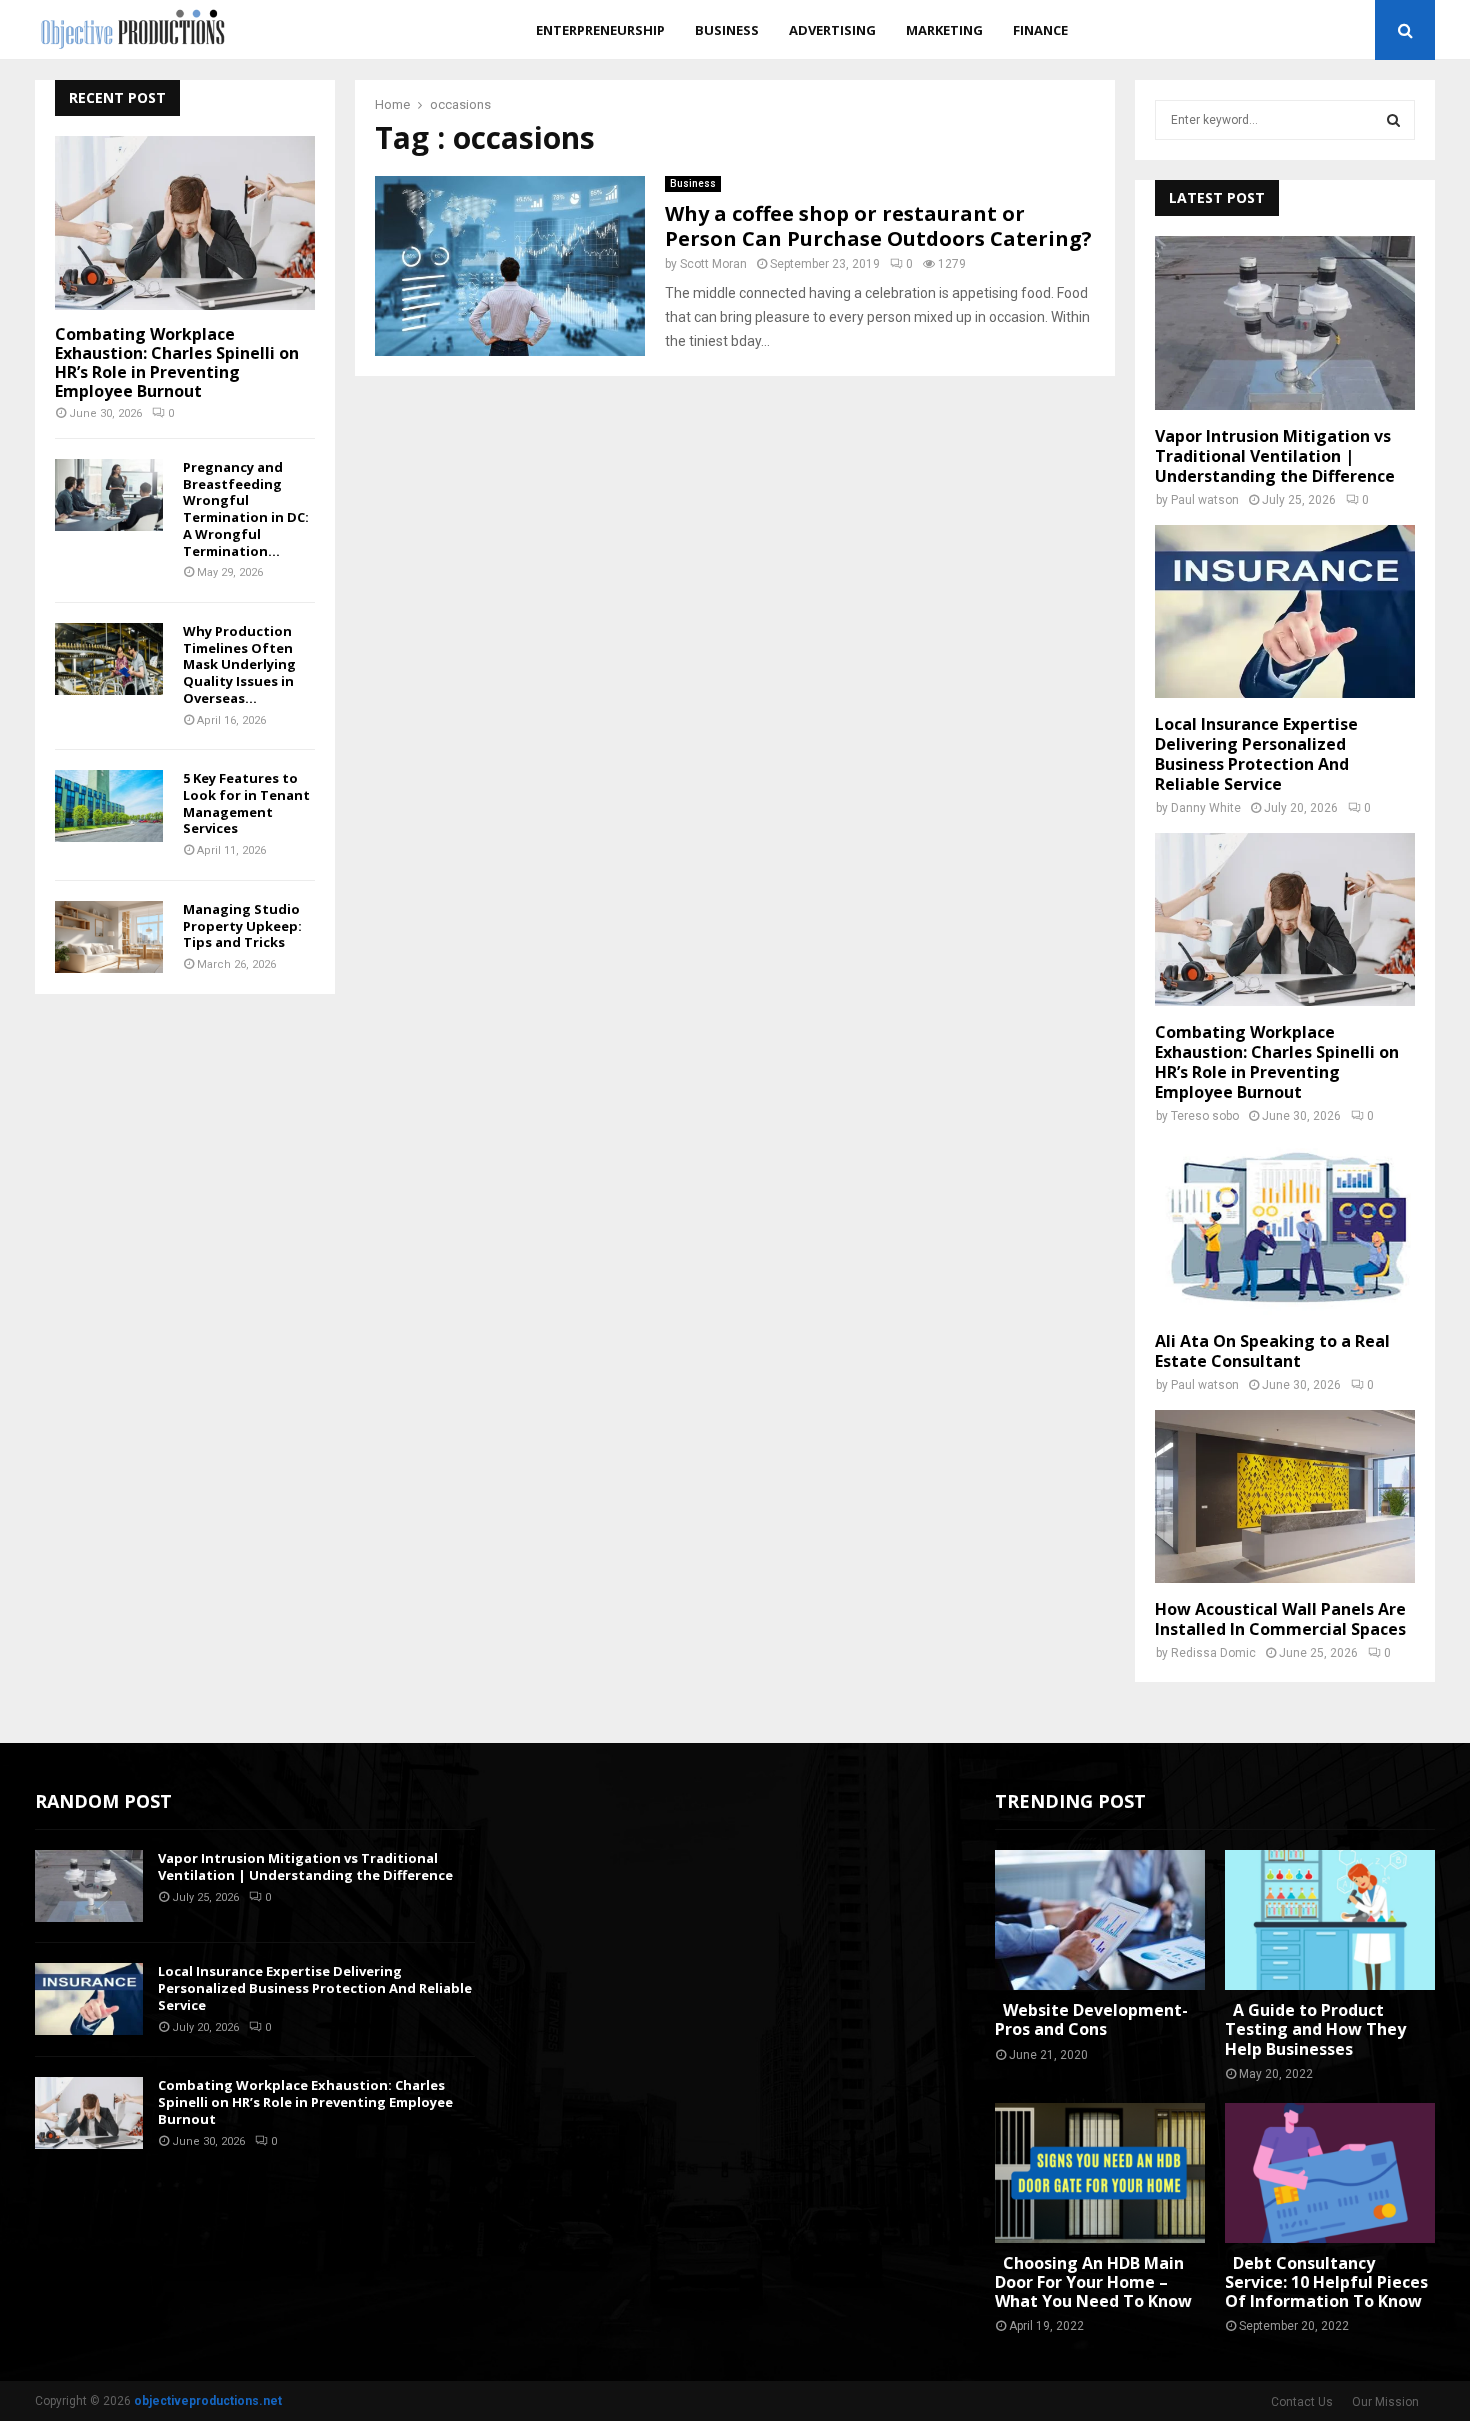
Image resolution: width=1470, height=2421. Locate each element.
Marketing (944, 30)
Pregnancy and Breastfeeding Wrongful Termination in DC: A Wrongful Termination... (246, 509)
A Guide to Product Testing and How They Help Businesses (1315, 2029)
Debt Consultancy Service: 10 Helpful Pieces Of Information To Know (1326, 2282)
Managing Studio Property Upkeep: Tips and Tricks (242, 926)
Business (727, 30)
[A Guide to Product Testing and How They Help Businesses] (1330, 1920)
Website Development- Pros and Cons (1091, 2019)
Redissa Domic (1213, 1653)
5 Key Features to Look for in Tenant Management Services (246, 803)
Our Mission (1385, 2402)
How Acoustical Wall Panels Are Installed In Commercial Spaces (1280, 1619)
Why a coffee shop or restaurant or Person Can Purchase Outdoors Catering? (878, 226)
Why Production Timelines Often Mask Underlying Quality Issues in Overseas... (239, 664)
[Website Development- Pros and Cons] (1100, 1920)
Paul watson (1205, 500)
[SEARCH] (1393, 120)
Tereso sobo (1205, 1116)
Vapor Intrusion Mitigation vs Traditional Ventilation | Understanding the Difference (1275, 456)
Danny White (1206, 808)
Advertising (832, 30)
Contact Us (1302, 2402)
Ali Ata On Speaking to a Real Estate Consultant (1272, 1351)
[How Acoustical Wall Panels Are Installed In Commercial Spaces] (1285, 1496)
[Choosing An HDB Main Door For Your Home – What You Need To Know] (1100, 2173)
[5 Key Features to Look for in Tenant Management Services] (109, 806)
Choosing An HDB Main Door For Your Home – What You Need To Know (1093, 2282)
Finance (1040, 30)
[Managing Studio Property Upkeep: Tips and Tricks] (109, 937)
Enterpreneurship (600, 30)
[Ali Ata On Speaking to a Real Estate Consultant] (1285, 1227)
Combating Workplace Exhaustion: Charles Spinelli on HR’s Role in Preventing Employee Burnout (177, 363)
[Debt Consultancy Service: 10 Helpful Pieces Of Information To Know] (1330, 2173)
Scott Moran (713, 264)
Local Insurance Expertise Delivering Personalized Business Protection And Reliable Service (1256, 754)
